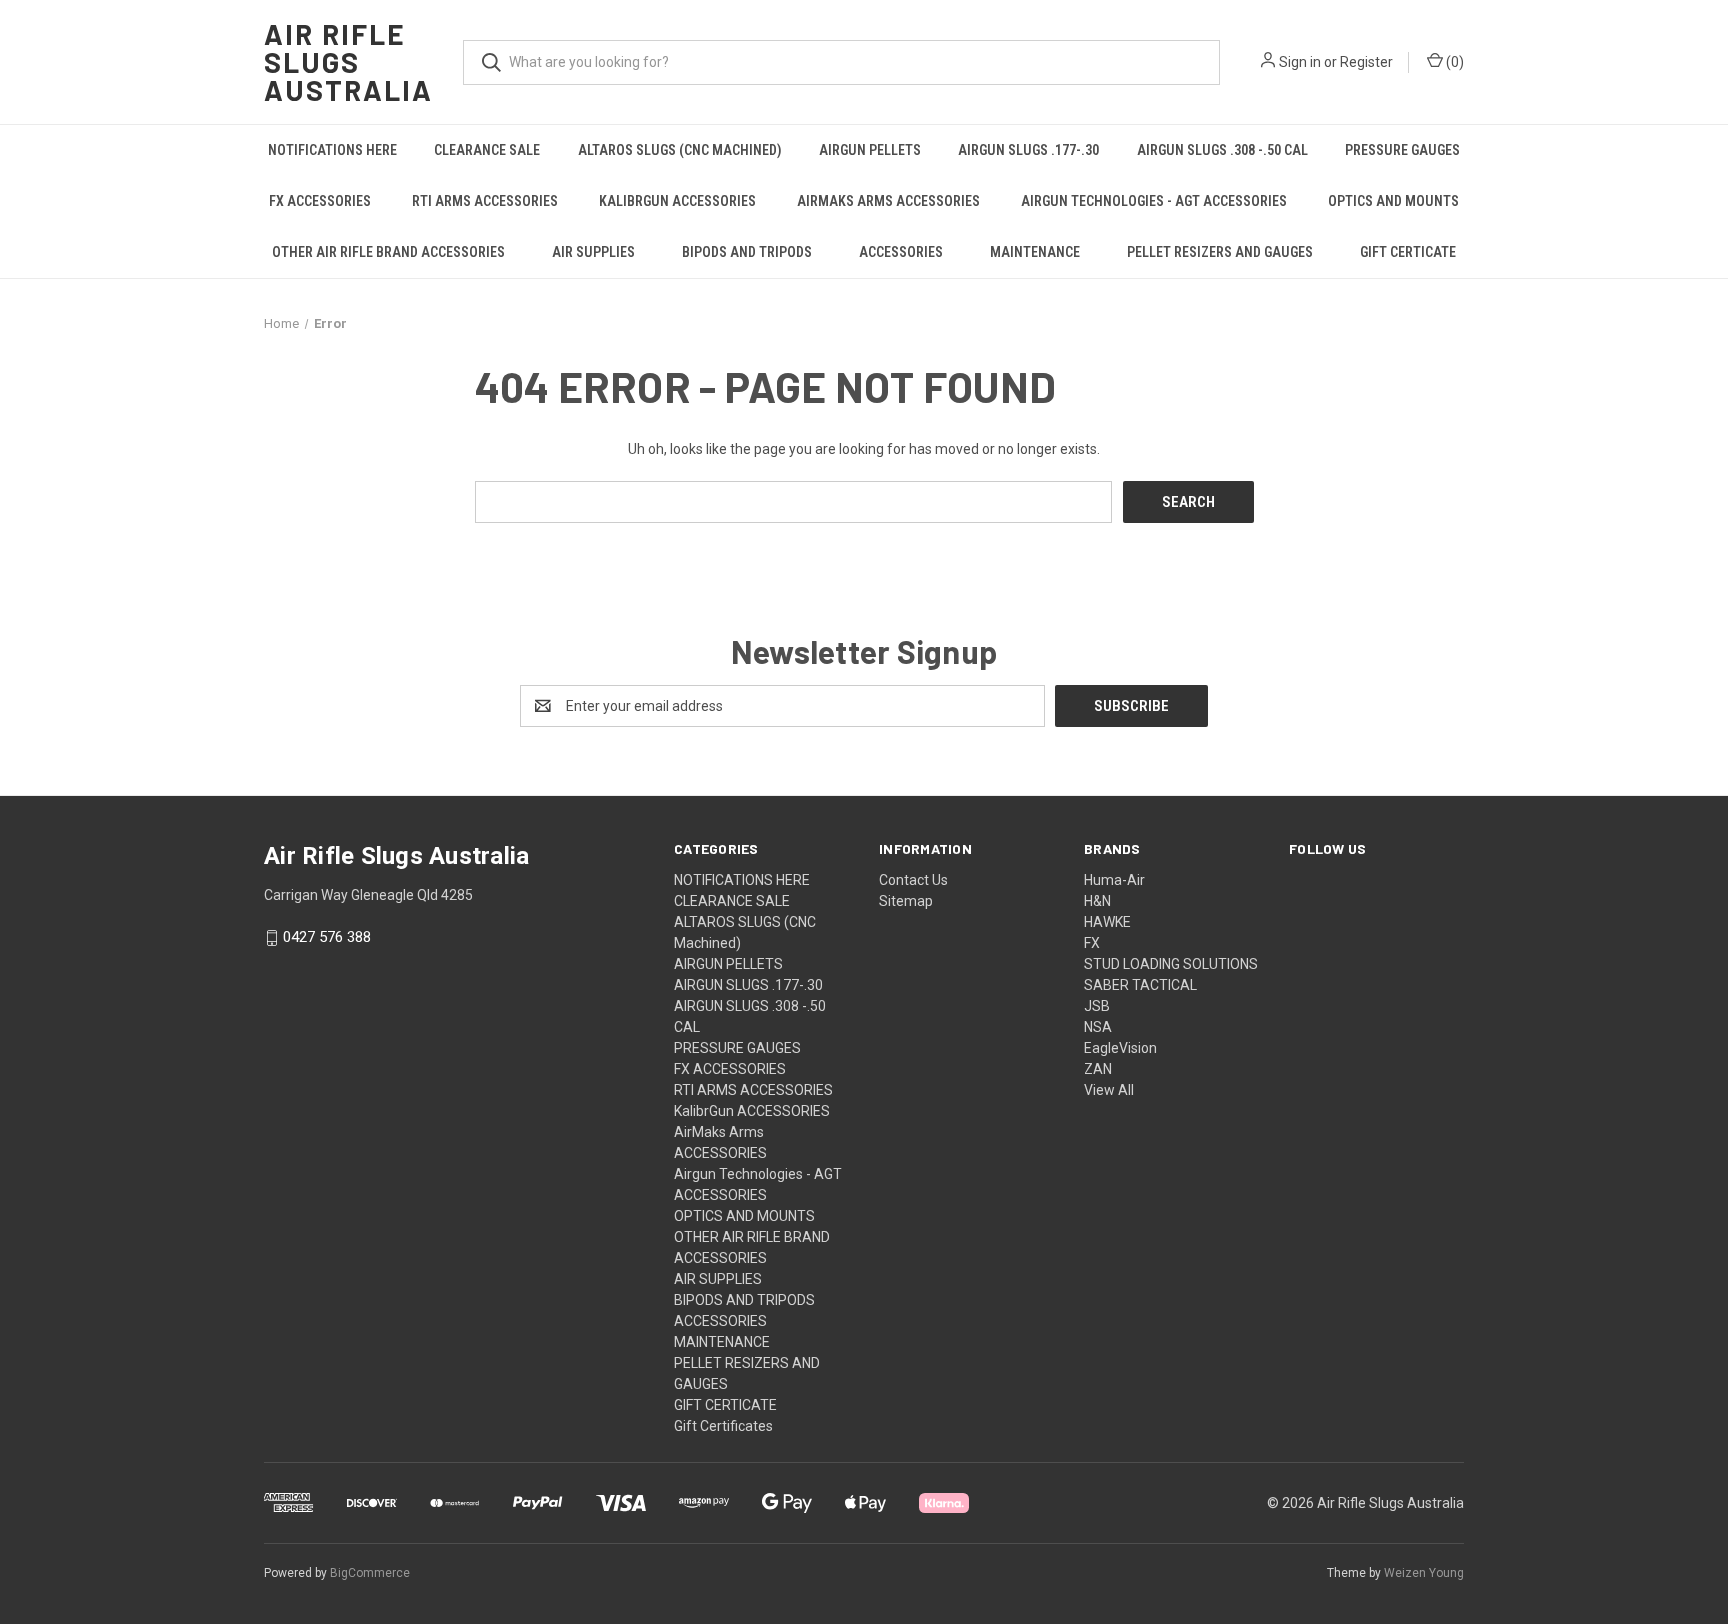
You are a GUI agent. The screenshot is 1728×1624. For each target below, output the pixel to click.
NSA (1098, 1027)
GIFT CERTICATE (1408, 252)
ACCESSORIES (901, 252)
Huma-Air (1114, 880)
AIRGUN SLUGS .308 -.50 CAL (1222, 150)
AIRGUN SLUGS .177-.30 (1028, 150)
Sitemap (906, 901)
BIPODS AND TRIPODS (747, 252)
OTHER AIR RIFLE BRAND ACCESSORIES (388, 252)
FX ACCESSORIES (320, 201)
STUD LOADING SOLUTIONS (1171, 964)
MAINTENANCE (1035, 252)
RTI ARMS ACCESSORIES (485, 201)
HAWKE (1107, 922)
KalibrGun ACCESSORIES (677, 201)
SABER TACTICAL (1140, 985)
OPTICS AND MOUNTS (1393, 201)
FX (1092, 943)
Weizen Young (1424, 1573)
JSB (1097, 1006)
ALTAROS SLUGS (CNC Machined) (680, 150)
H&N (1097, 901)
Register (1366, 62)
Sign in (1300, 62)
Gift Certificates (723, 1426)
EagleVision (1120, 1048)
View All (1109, 1090)
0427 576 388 (327, 938)
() (1453, 62)
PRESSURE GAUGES (1402, 150)
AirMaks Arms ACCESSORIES (888, 201)
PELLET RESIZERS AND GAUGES (1220, 252)
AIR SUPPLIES (593, 252)
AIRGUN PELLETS (870, 150)
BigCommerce (370, 1573)
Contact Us (913, 880)
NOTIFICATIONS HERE (332, 150)
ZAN (1098, 1069)
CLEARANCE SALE (487, 150)
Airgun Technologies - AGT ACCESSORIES (1154, 201)
